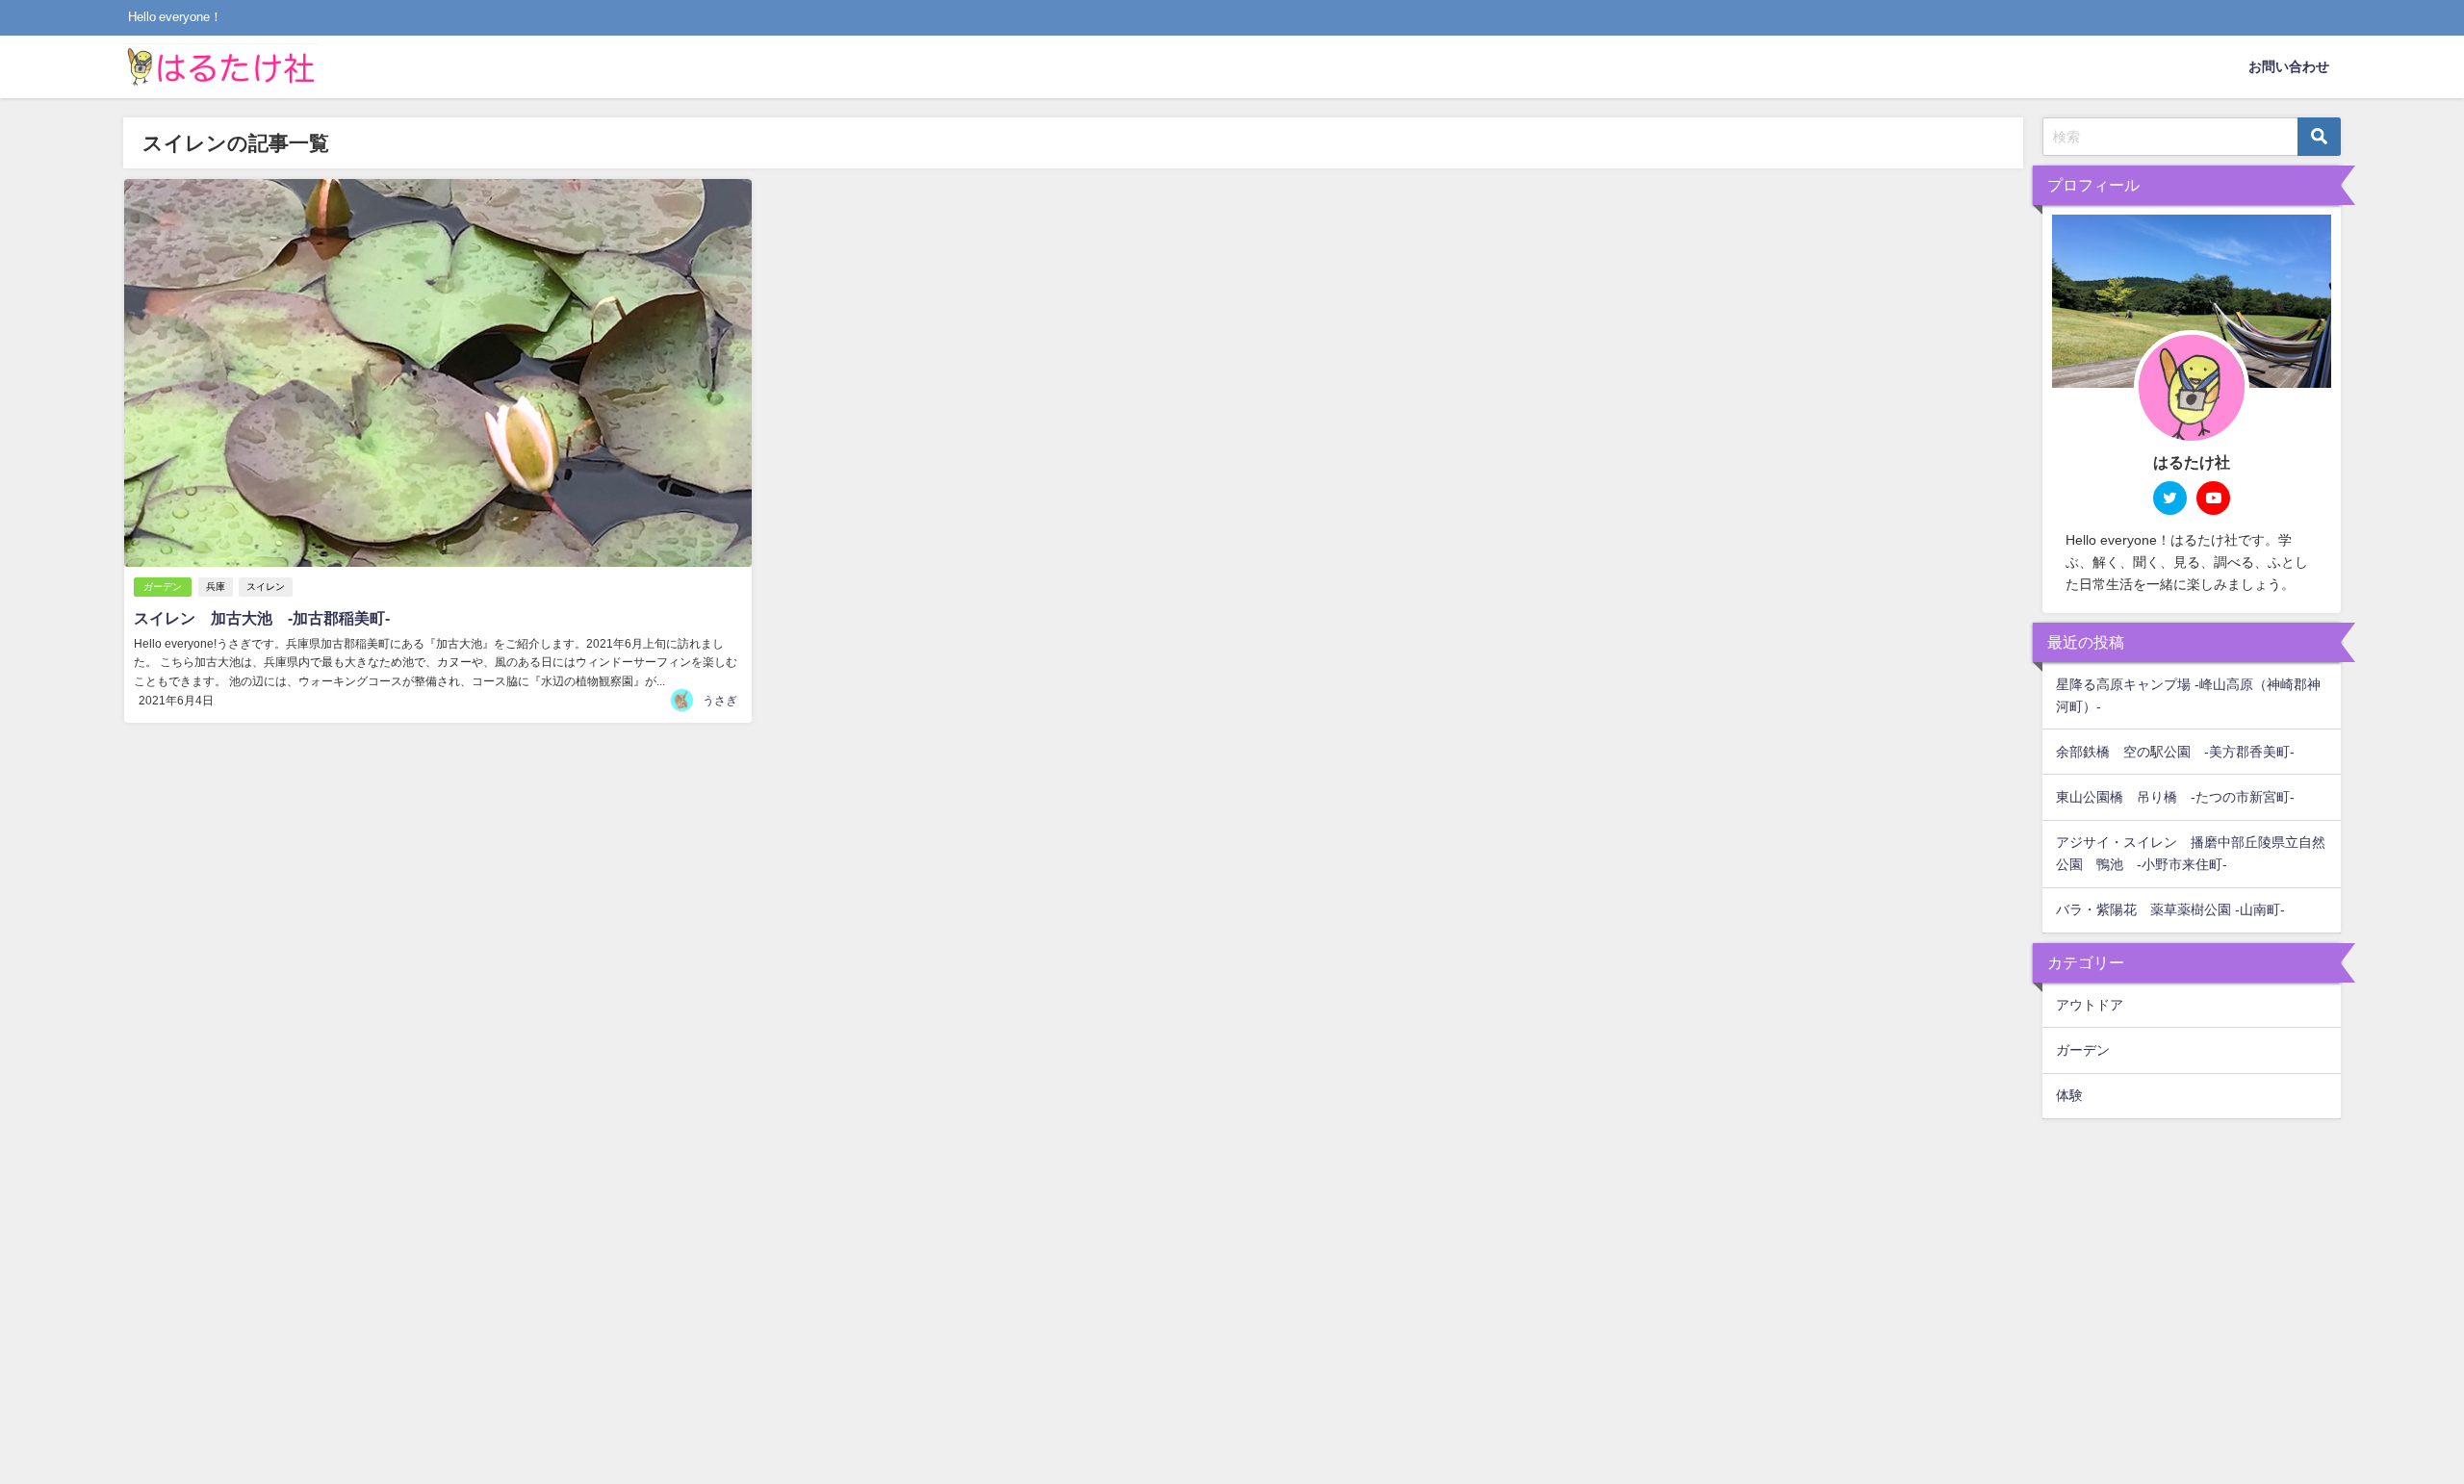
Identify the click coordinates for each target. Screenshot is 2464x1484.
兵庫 (216, 587)
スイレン (266, 587)
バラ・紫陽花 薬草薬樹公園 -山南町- (2170, 909)
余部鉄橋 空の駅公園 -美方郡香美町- (2175, 752)
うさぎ (720, 701)
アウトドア (2090, 1005)
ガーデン (163, 587)
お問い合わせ (2289, 66)
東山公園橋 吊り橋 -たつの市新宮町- (2175, 797)
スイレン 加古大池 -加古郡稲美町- (262, 618)
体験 (2069, 1095)
